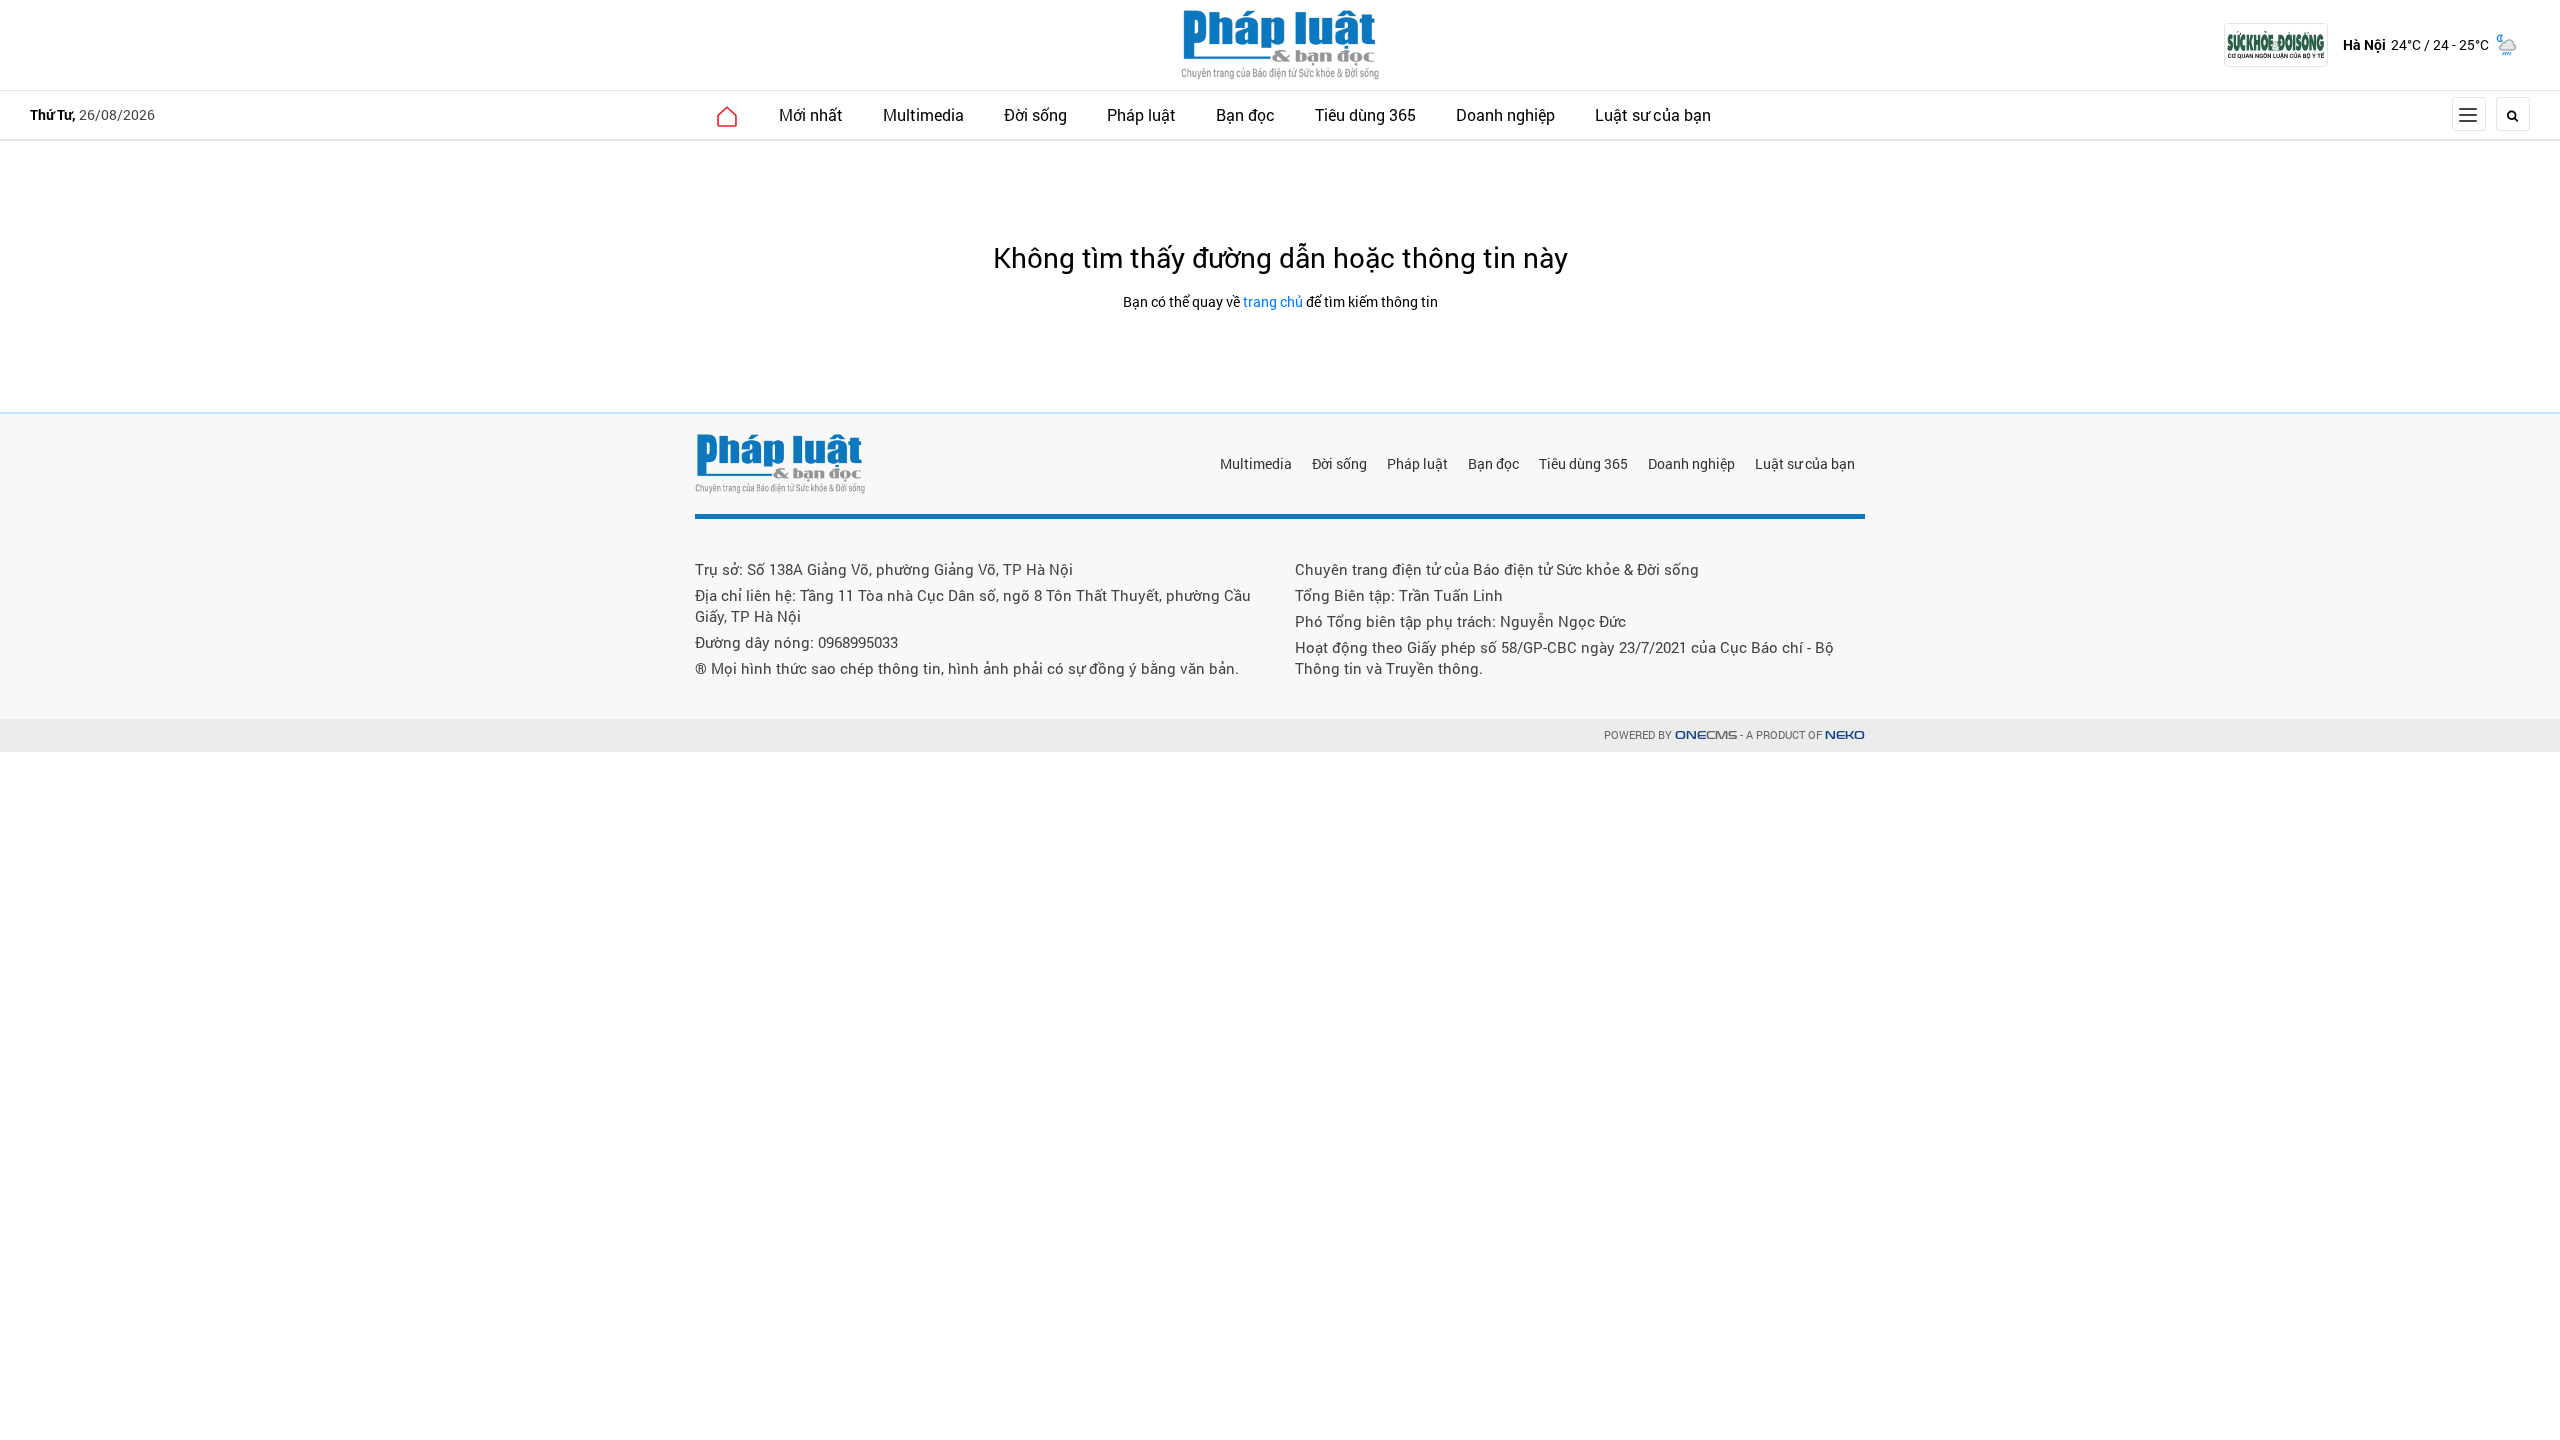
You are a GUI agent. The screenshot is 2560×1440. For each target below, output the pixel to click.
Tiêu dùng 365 (1365, 114)
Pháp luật (1141, 114)
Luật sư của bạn (1653, 114)
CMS (1706, 735)
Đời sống (1035, 114)
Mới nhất (811, 114)
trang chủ (1273, 301)
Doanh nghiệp (1505, 114)
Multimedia (923, 114)
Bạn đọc (1245, 114)
